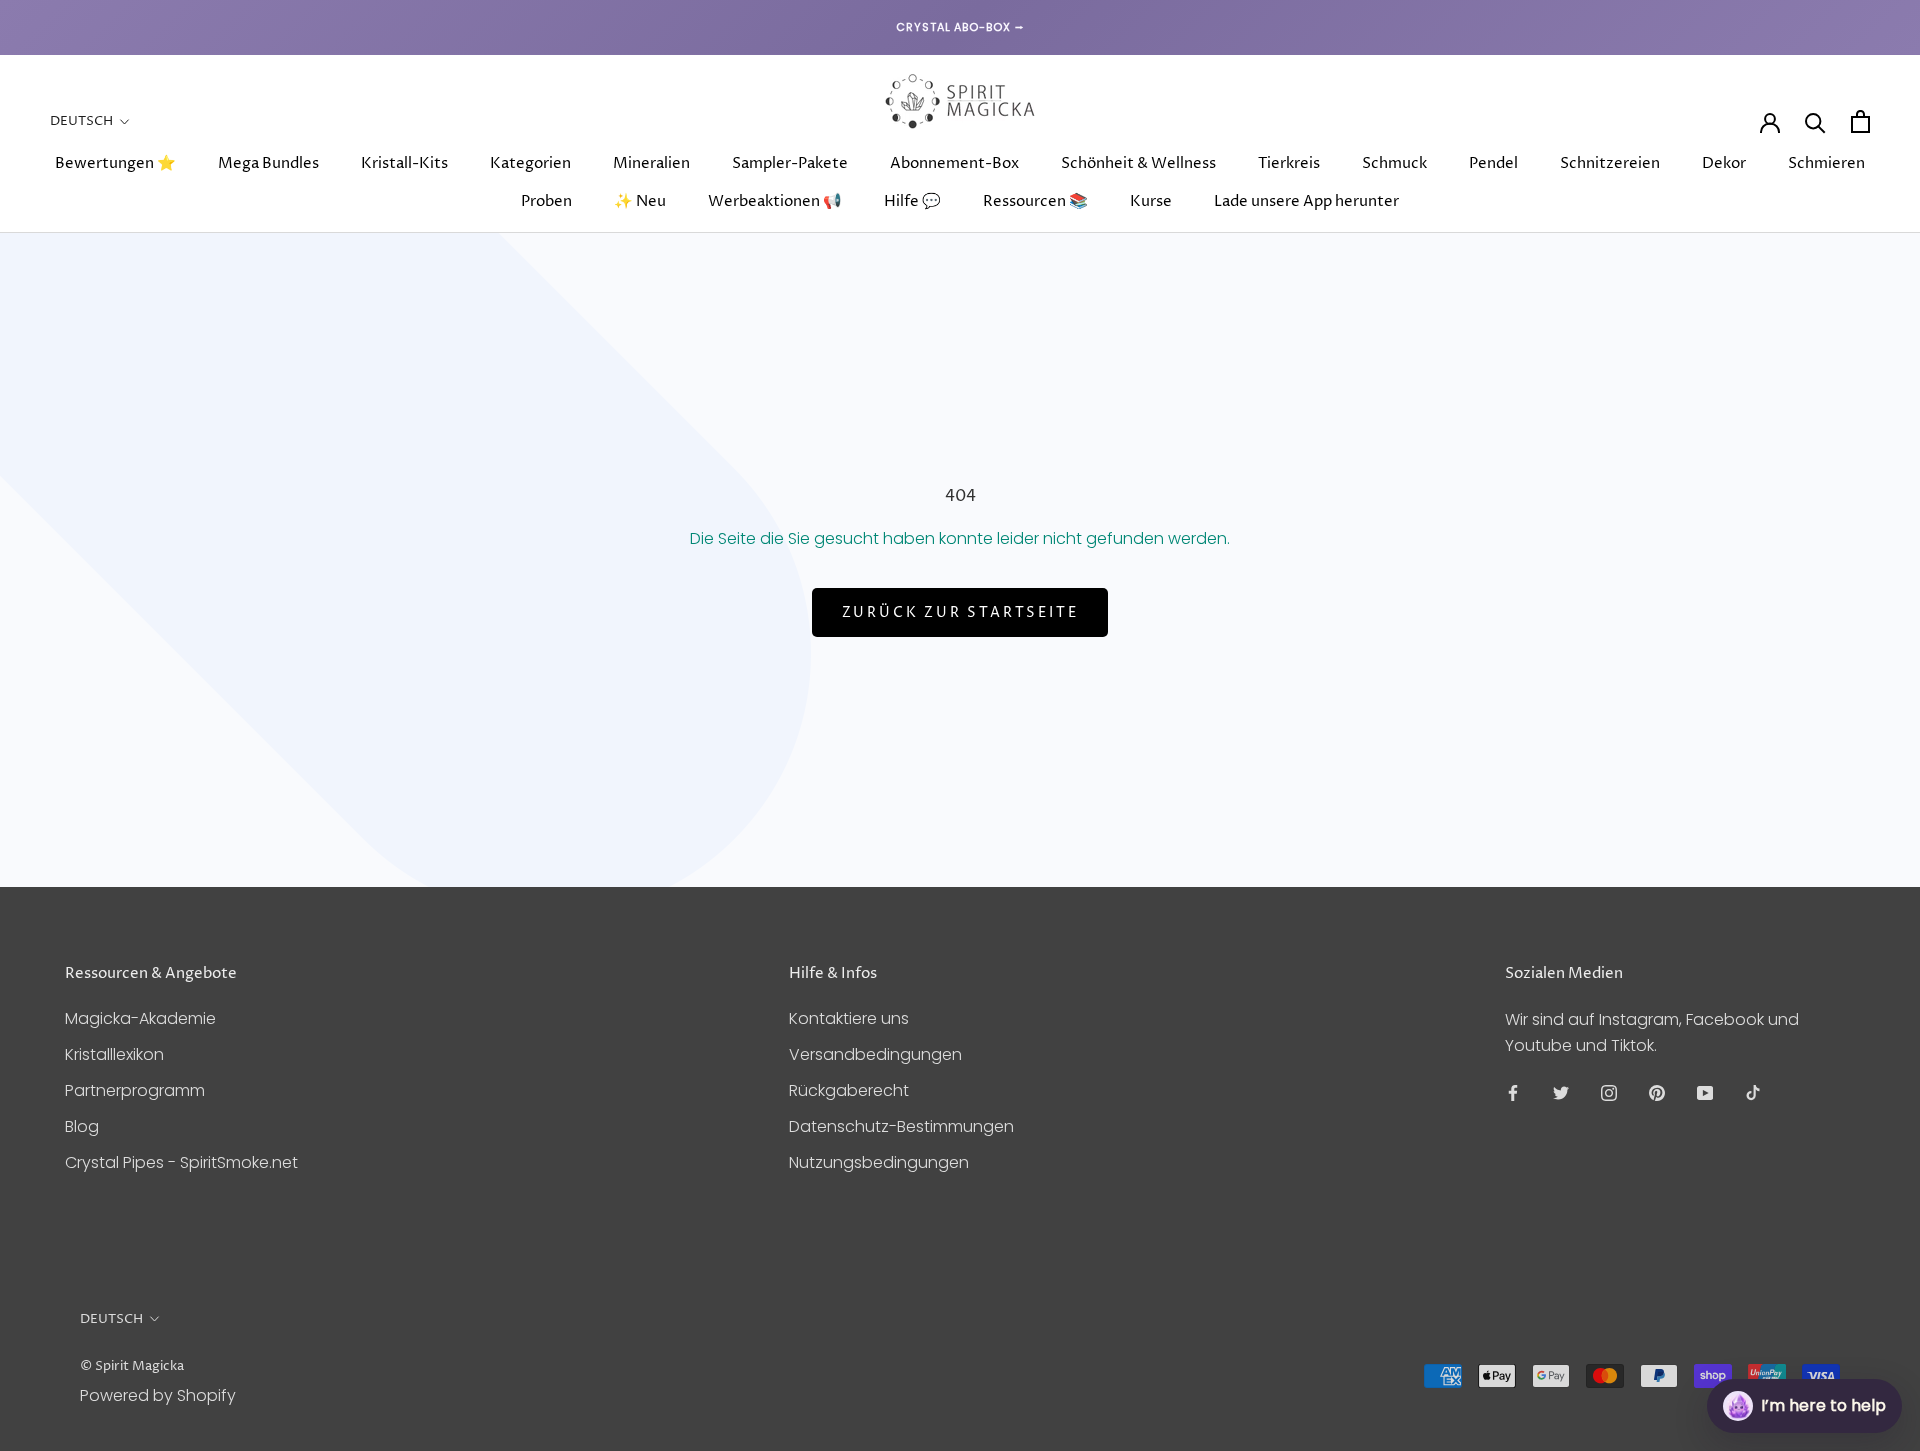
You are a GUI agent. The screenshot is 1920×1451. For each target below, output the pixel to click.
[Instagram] (1609, 1092)
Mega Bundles (268, 163)
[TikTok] (1753, 1092)
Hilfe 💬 (912, 201)
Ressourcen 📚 (1035, 201)
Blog (82, 1126)
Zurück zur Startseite (960, 612)
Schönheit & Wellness (1138, 163)
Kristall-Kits (404, 163)
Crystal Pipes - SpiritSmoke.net (181, 1162)
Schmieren (1826, 163)
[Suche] (1815, 121)
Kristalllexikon (114, 1054)
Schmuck (1394, 163)
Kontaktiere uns (849, 1018)
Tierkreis (1289, 163)
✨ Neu (640, 201)
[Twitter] (1561, 1092)
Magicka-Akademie (140, 1018)
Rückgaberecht (849, 1090)
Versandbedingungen (875, 1054)
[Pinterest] (1657, 1092)
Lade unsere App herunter (1306, 201)
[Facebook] (1513, 1092)
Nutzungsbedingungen (879, 1162)
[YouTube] (1705, 1092)
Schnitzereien (1610, 163)
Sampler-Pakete (790, 163)
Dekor (1724, 163)
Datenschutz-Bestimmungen (901, 1126)
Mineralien (651, 163)
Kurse (1151, 201)
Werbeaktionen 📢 (775, 201)
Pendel (1493, 163)
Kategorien (530, 163)
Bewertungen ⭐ (115, 163)
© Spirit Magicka (132, 1366)
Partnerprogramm (135, 1090)
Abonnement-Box (954, 163)
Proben (546, 201)
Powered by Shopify (158, 1395)
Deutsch (81, 121)
